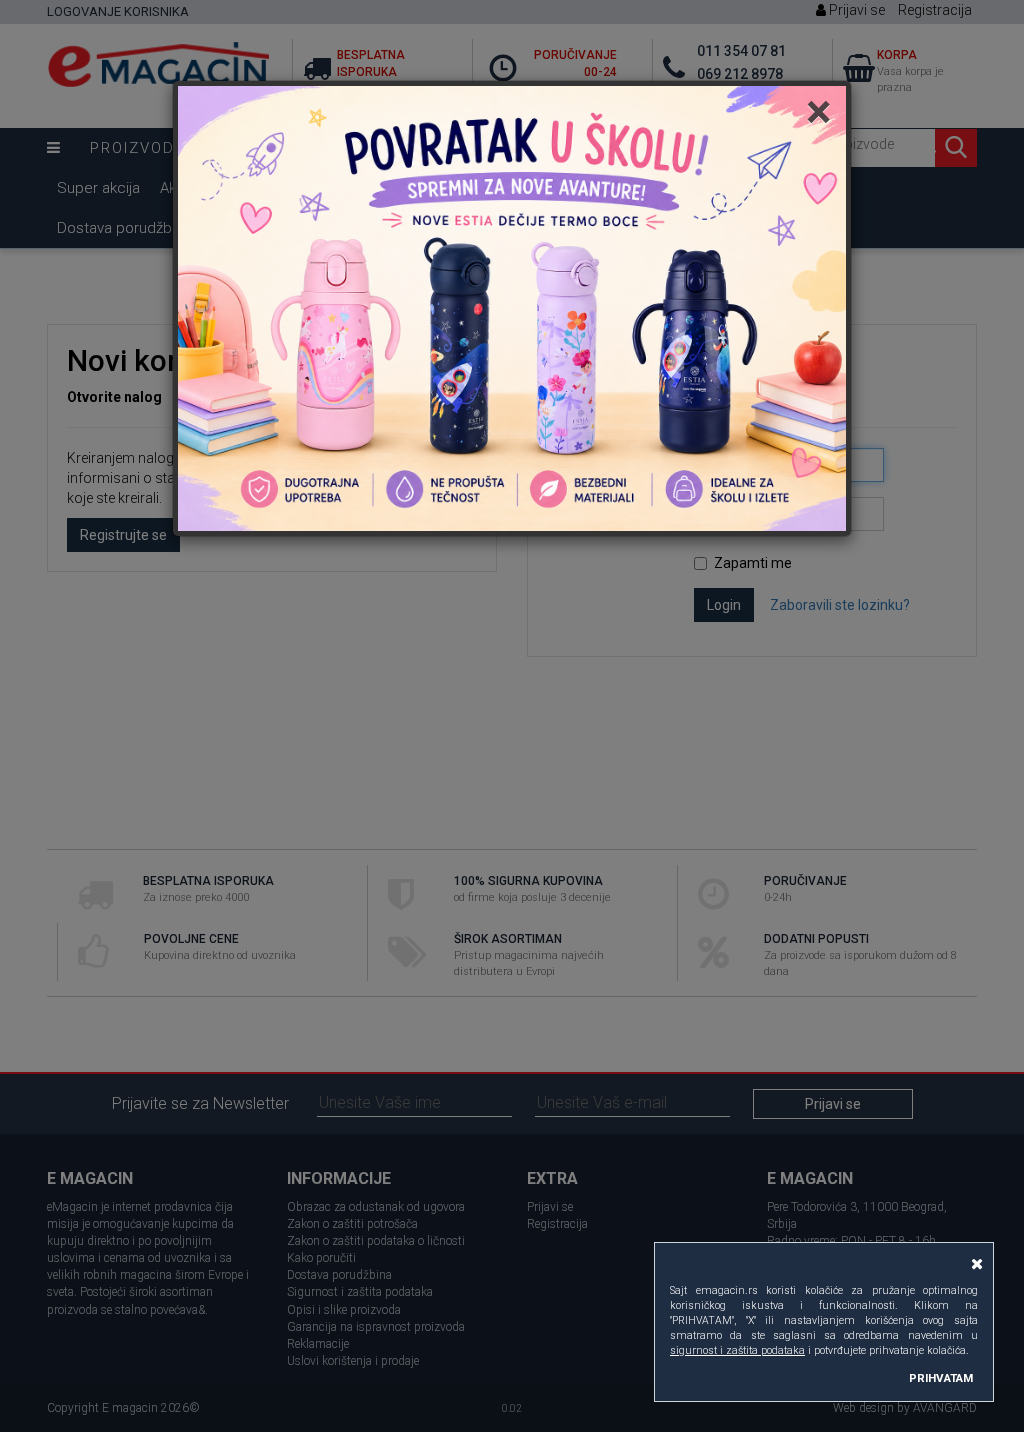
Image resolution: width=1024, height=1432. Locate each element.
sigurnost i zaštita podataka (737, 1350)
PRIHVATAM (941, 1378)
